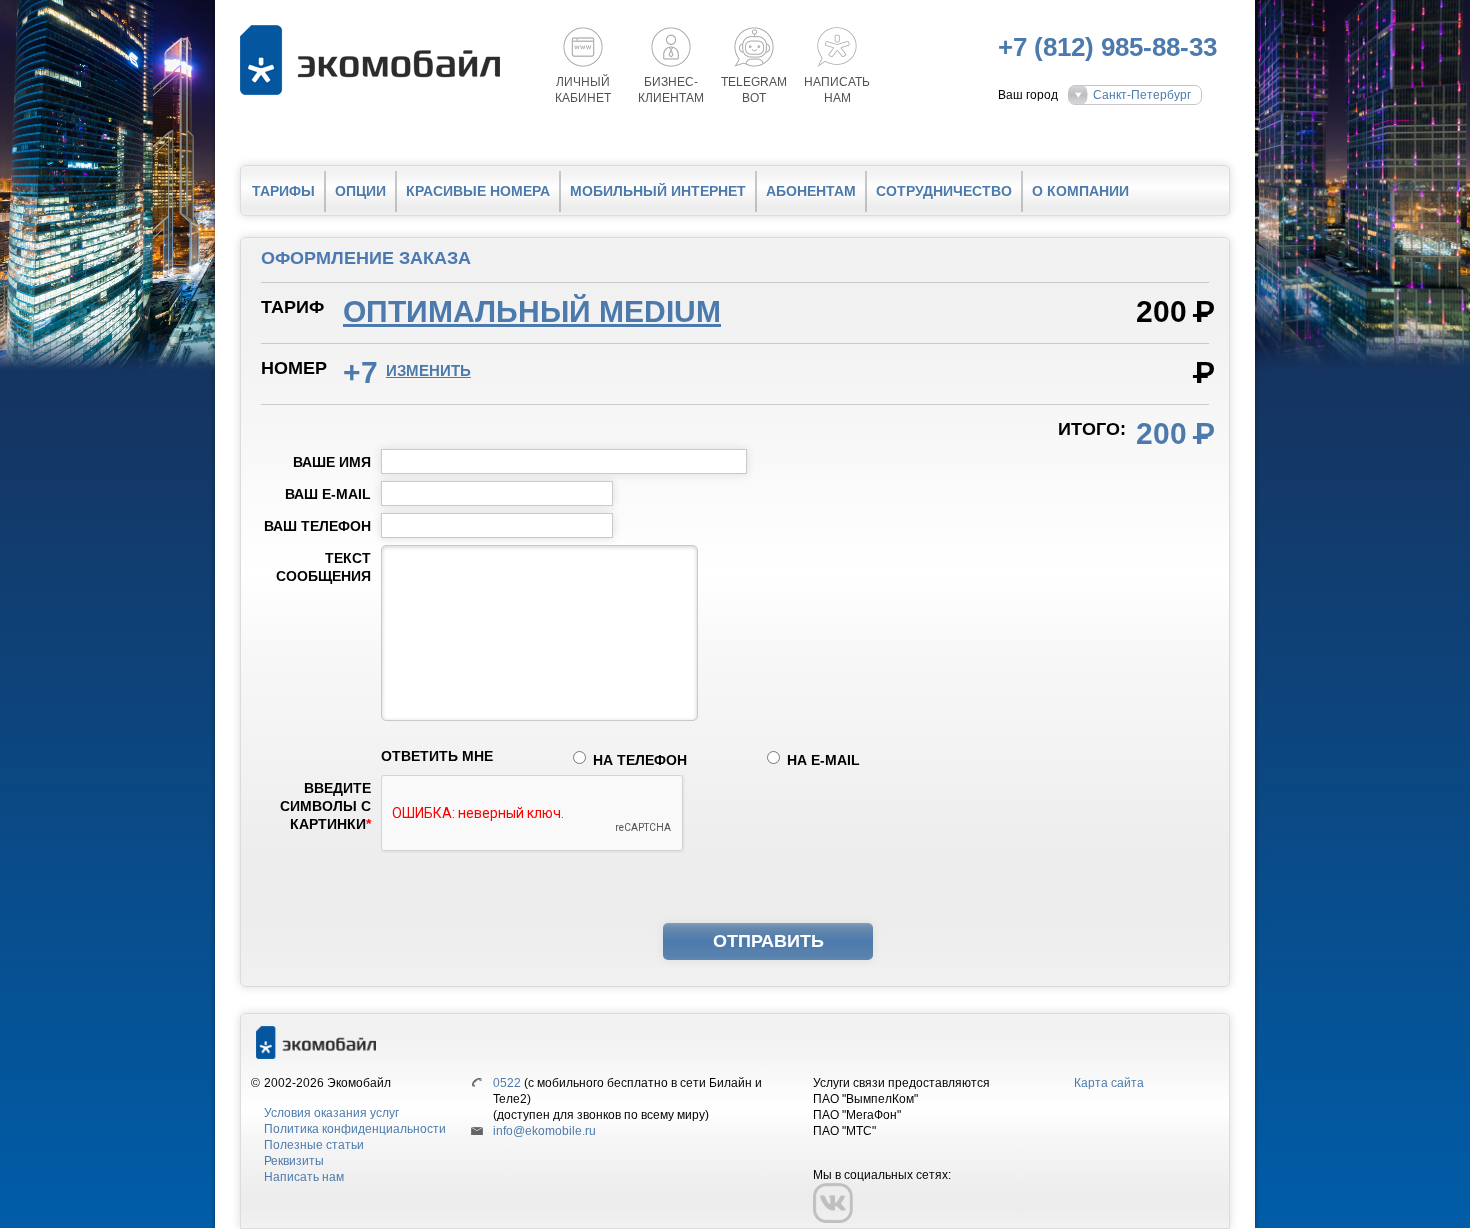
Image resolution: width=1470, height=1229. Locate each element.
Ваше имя (332, 462)
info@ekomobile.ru (544, 1131)
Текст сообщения (323, 567)
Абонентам (811, 191)
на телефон (640, 760)
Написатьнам (837, 90)
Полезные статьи (314, 1145)
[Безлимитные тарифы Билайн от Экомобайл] (375, 60)
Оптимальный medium (532, 311)
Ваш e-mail (328, 494)
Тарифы (283, 191)
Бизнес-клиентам (671, 90)
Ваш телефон (317, 526)
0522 (507, 1083)
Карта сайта (1109, 1083)
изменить (428, 370)
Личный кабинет (583, 90)
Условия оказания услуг (331, 1113)
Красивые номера (478, 191)
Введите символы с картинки (325, 806)
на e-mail (823, 760)
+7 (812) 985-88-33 (1107, 47)
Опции (360, 191)
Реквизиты (294, 1161)
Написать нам (304, 1177)
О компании (1080, 191)
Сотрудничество (944, 191)
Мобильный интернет (658, 191)
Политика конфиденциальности (355, 1129)
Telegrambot (754, 90)
